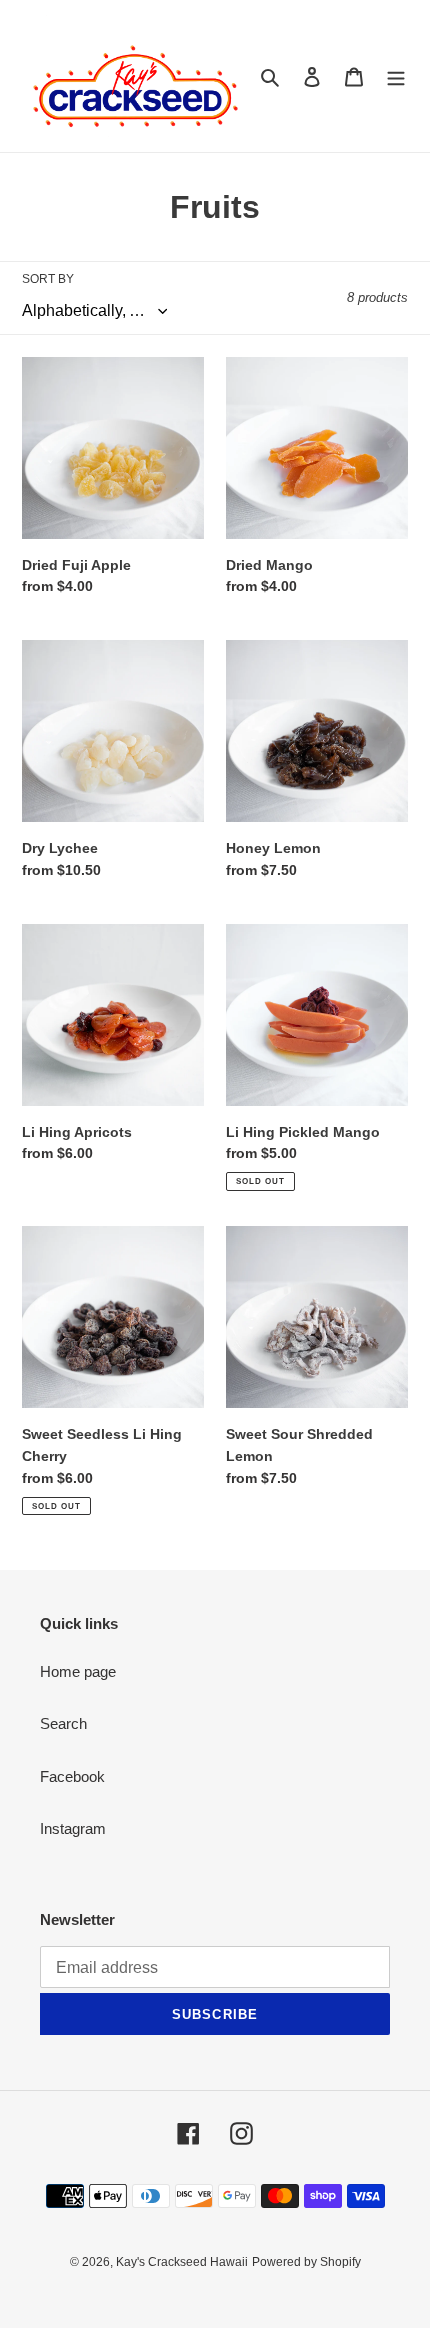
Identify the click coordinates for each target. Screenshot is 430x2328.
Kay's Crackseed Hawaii (182, 2262)
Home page (78, 1671)
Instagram (73, 1828)
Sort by (48, 279)
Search (63, 1723)
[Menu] (396, 76)
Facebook (72, 1776)
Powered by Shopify (306, 2262)
